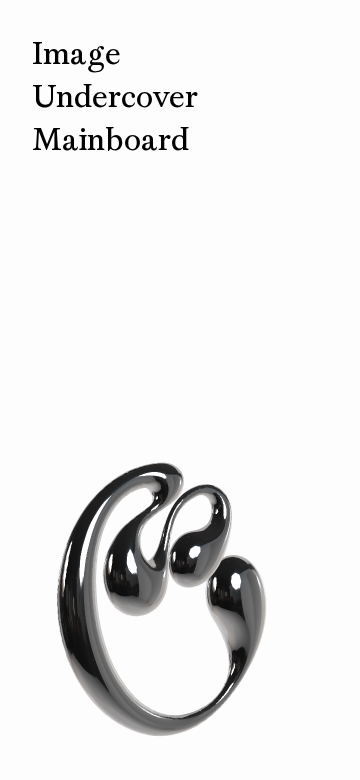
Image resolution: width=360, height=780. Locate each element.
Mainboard (110, 139)
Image (76, 53)
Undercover (115, 96)
